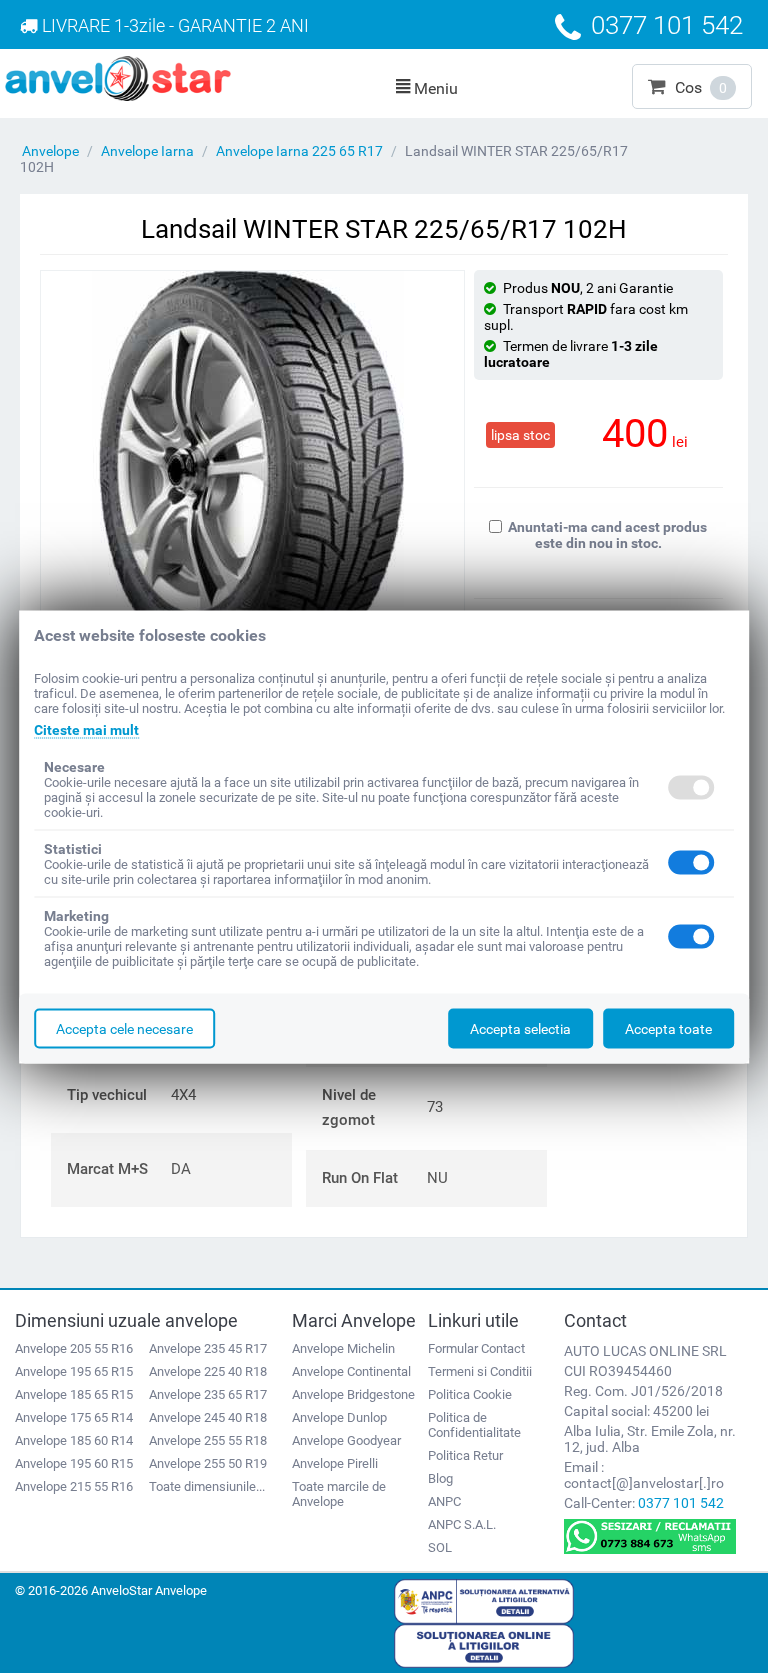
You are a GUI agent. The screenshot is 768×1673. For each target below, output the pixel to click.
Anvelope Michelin (343, 1348)
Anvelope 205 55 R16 (74, 1348)
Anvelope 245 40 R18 (208, 1417)
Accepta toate (668, 1028)
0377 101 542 (681, 1503)
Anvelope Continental (351, 1371)
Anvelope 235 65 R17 (208, 1394)
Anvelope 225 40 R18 (208, 1371)
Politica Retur (465, 1455)
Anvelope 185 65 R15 (74, 1394)
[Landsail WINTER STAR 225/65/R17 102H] (252, 470)
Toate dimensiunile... (207, 1486)
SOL (440, 1547)
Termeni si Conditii (480, 1371)
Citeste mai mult (86, 729)
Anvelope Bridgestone (353, 1394)
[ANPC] (484, 1600)
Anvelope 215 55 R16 (74, 1486)
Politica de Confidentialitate (474, 1425)
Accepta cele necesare (124, 1028)
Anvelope (50, 151)
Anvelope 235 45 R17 (208, 1348)
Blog (440, 1478)
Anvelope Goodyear (346, 1440)
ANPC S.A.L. (462, 1524)
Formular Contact (476, 1348)
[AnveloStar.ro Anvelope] (118, 77)
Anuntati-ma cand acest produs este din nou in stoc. (607, 535)
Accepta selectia (520, 1028)
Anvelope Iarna (147, 151)
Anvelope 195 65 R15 (74, 1371)
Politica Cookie (470, 1394)
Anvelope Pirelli (335, 1463)
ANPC (444, 1501)
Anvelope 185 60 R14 (74, 1440)
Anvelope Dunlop (339, 1417)
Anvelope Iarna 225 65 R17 (299, 151)
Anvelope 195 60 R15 (74, 1463)
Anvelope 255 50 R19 (208, 1463)
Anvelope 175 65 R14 (74, 1417)
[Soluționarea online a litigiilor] (484, 1645)
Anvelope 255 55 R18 (208, 1440)
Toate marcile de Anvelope (339, 1494)
